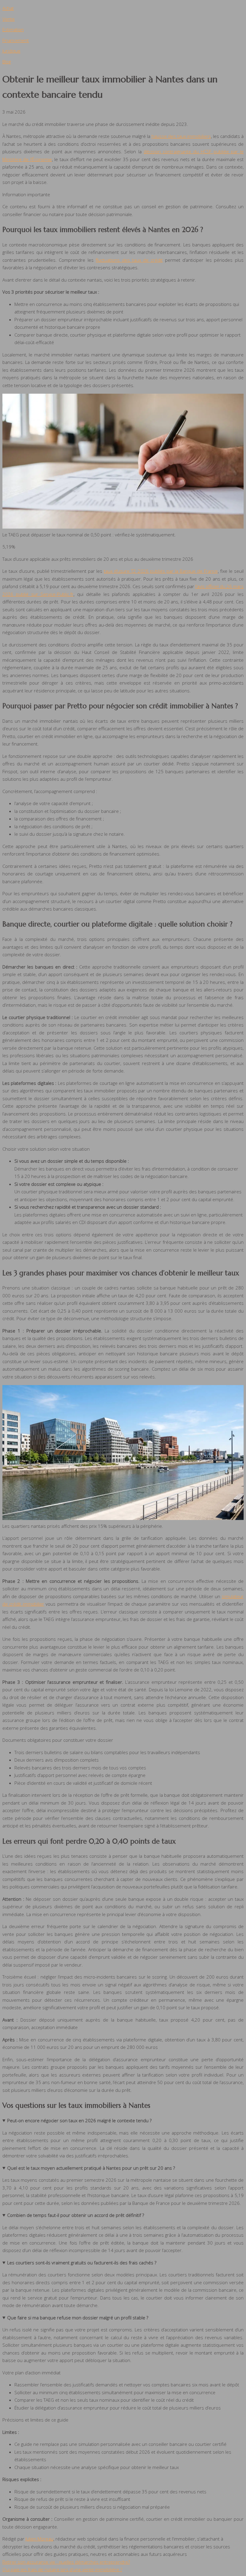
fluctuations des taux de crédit (129, 260)
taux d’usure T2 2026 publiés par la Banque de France (161, 571)
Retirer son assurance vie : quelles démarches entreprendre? (66, 2562)
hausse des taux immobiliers (181, 136)
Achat (8, 8)
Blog (7, 62)
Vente (9, 19)
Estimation (13, 29)
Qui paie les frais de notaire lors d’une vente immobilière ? (62, 2569)
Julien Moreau (39, 2539)
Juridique (11, 51)
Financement (16, 40)
